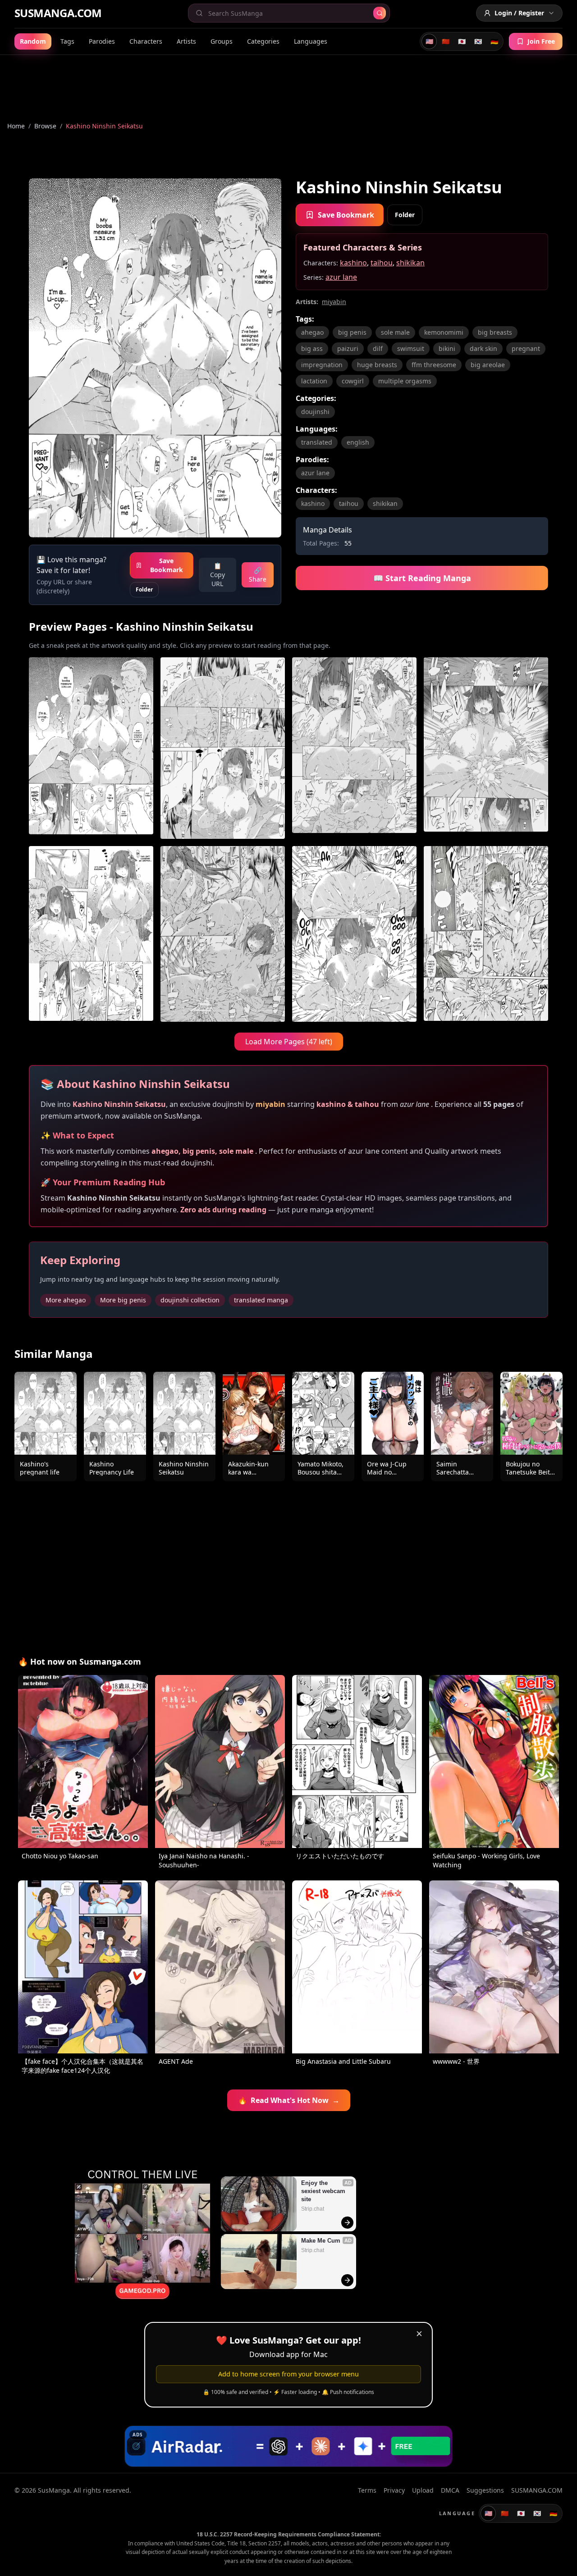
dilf (378, 348)
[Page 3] (354, 748)
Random (33, 41)
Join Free (541, 41)
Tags (67, 41)
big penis (352, 332)
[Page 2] (223, 748)
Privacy (394, 2490)
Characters (146, 41)
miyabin (334, 302)
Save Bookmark (167, 565)
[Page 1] (91, 748)
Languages (311, 41)
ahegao (312, 332)
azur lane (341, 277)
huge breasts (377, 365)
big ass (312, 348)
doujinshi (315, 412)
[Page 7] (354, 934)
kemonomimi (444, 332)
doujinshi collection (190, 1300)
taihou (382, 263)
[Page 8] (486, 934)
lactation (314, 381)
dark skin (483, 348)
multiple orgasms (405, 381)
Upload (423, 2490)
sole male (395, 332)
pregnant (526, 348)
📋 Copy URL (218, 575)
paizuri (348, 348)
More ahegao (66, 1300)
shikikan (410, 263)
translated (317, 442)
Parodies (102, 41)
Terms (367, 2490)
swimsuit (411, 348)
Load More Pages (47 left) (289, 1042)
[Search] (380, 13)
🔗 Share (258, 575)
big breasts (495, 332)
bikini (447, 348)
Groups (222, 41)
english (358, 442)
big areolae (488, 365)
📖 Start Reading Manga (422, 578)
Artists (186, 41)
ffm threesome (434, 365)
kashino (353, 263)
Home (16, 126)
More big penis (123, 1300)
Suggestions (485, 2490)
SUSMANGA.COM (58, 13)
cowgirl (353, 381)
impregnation (322, 365)
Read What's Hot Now (289, 2100)
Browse (45, 126)
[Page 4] (486, 748)
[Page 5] (91, 934)
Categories (263, 41)
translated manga (261, 1300)
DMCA (450, 2490)
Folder (144, 589)
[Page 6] (223, 934)
